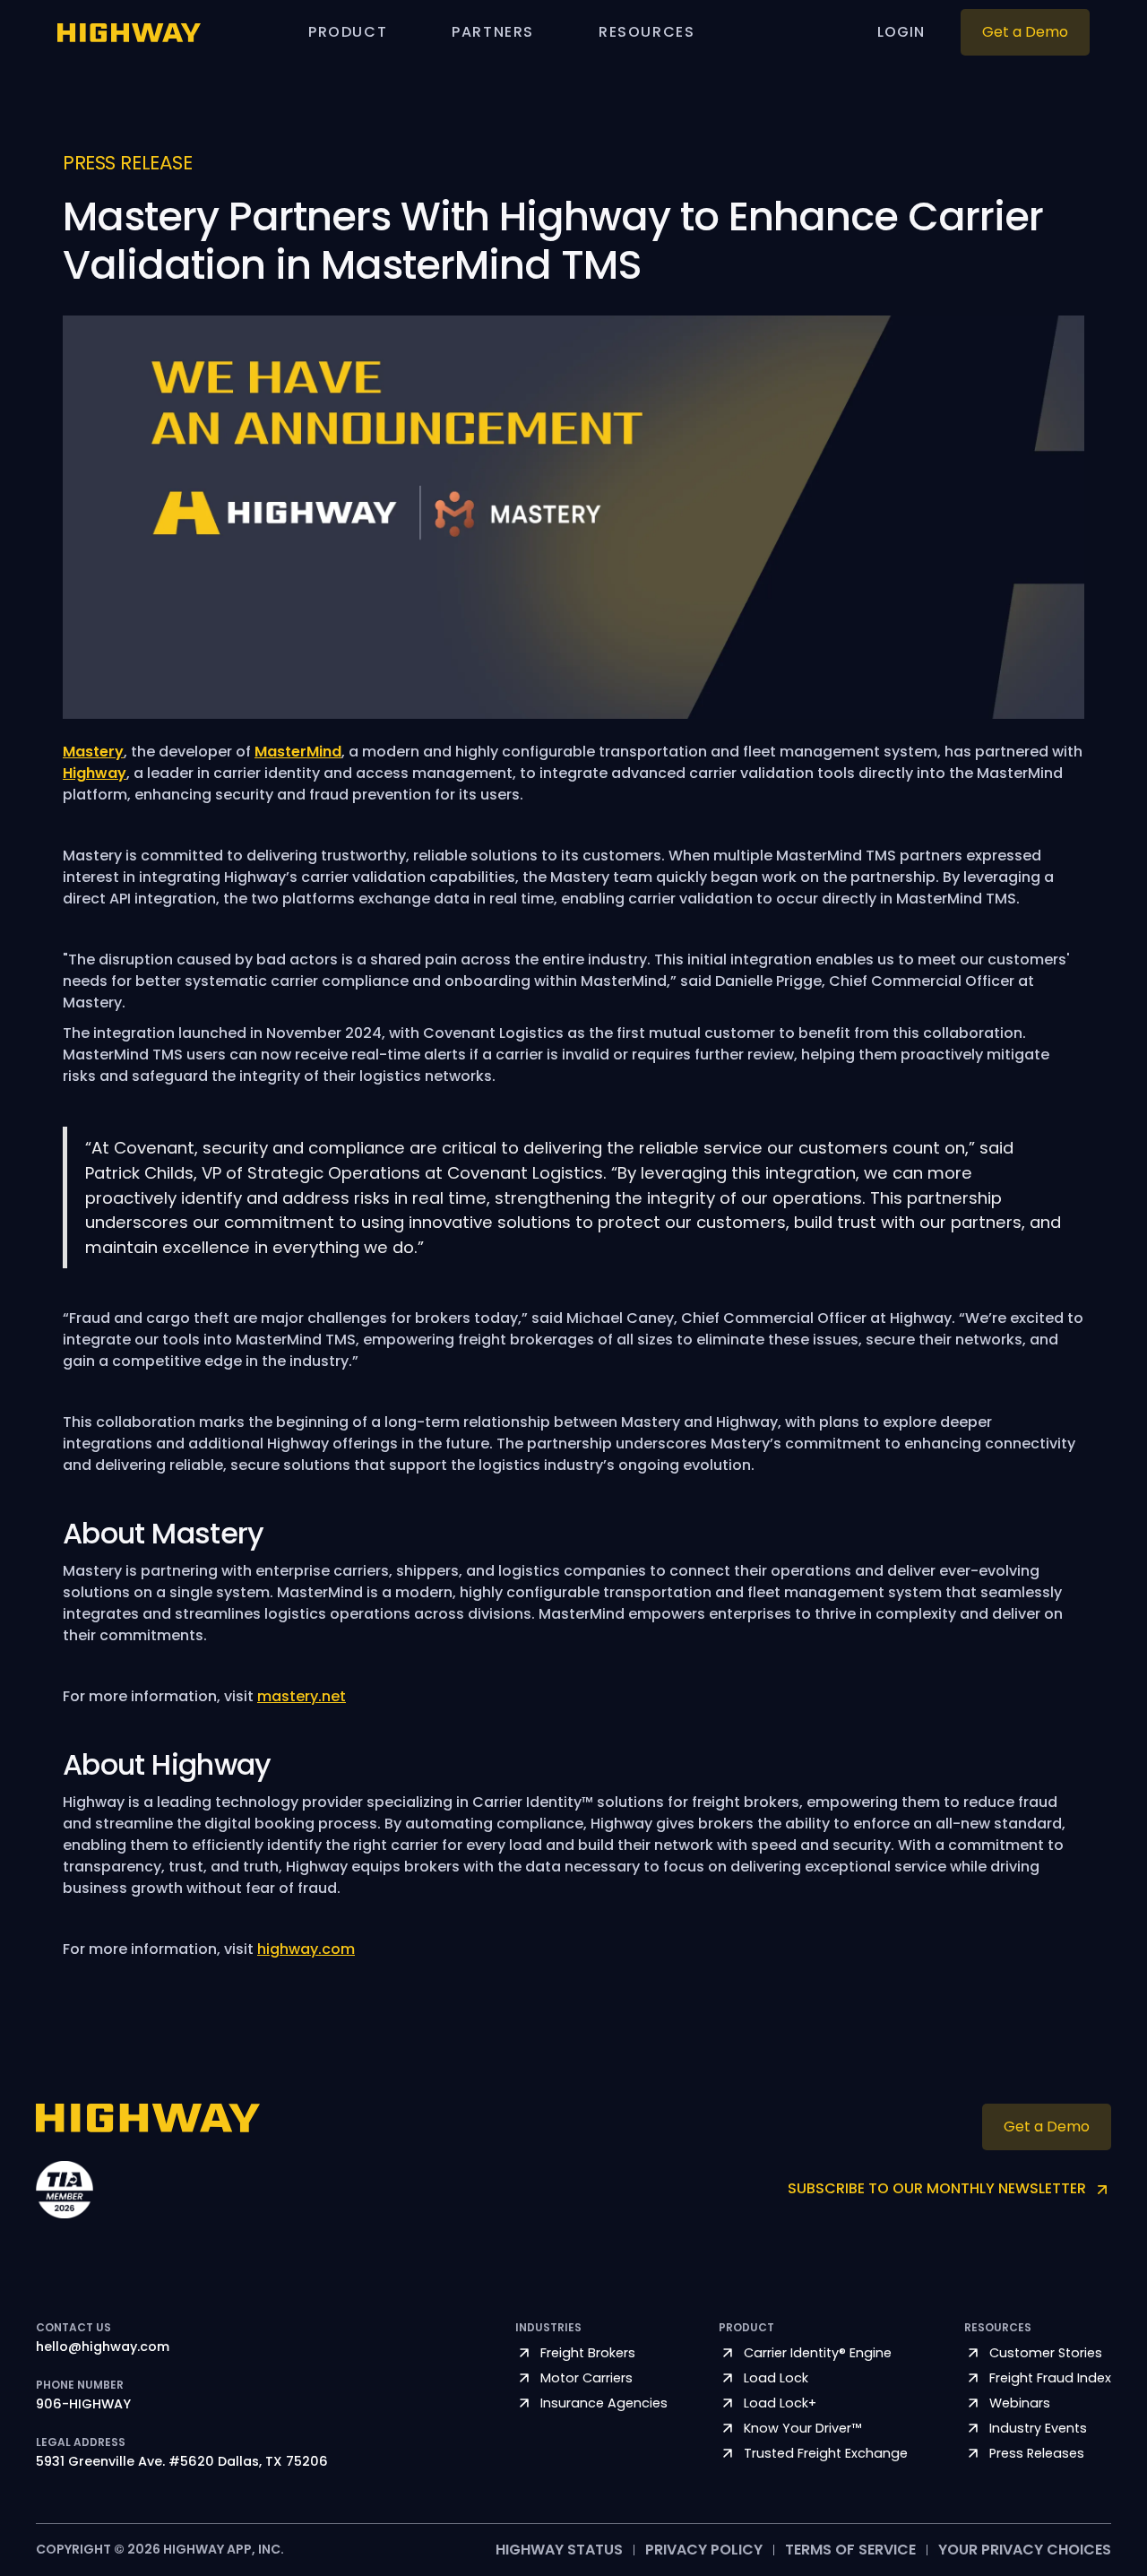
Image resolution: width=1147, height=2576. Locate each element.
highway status (559, 2550)
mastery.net (302, 1696)
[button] (348, 32)
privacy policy (704, 2550)
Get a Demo (1025, 32)
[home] (129, 32)
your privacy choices (1025, 2550)
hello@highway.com (103, 2347)
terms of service (850, 2550)
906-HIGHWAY (83, 2405)
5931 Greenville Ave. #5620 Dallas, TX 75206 (182, 2462)
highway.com (306, 1949)
